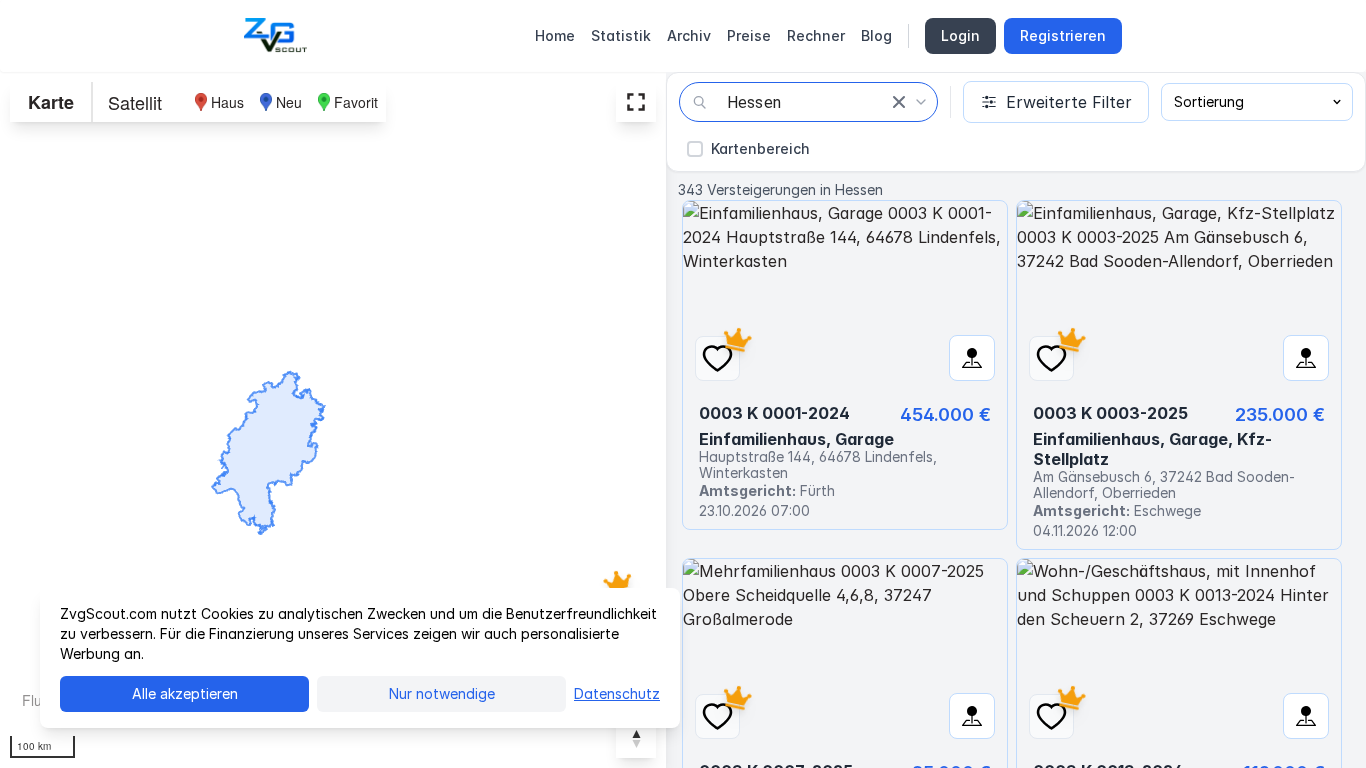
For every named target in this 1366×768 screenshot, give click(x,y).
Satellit (135, 102)
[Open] (921, 102)
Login (960, 35)
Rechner (816, 35)
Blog (876, 35)
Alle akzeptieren (185, 693)
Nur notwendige (442, 693)
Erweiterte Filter (1069, 102)
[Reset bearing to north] (636, 738)
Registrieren (1063, 35)
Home (555, 35)
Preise (749, 35)
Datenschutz (617, 693)
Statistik (621, 35)
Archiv (689, 35)
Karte (51, 102)
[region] (333, 420)
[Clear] (899, 102)
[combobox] (808, 102)
